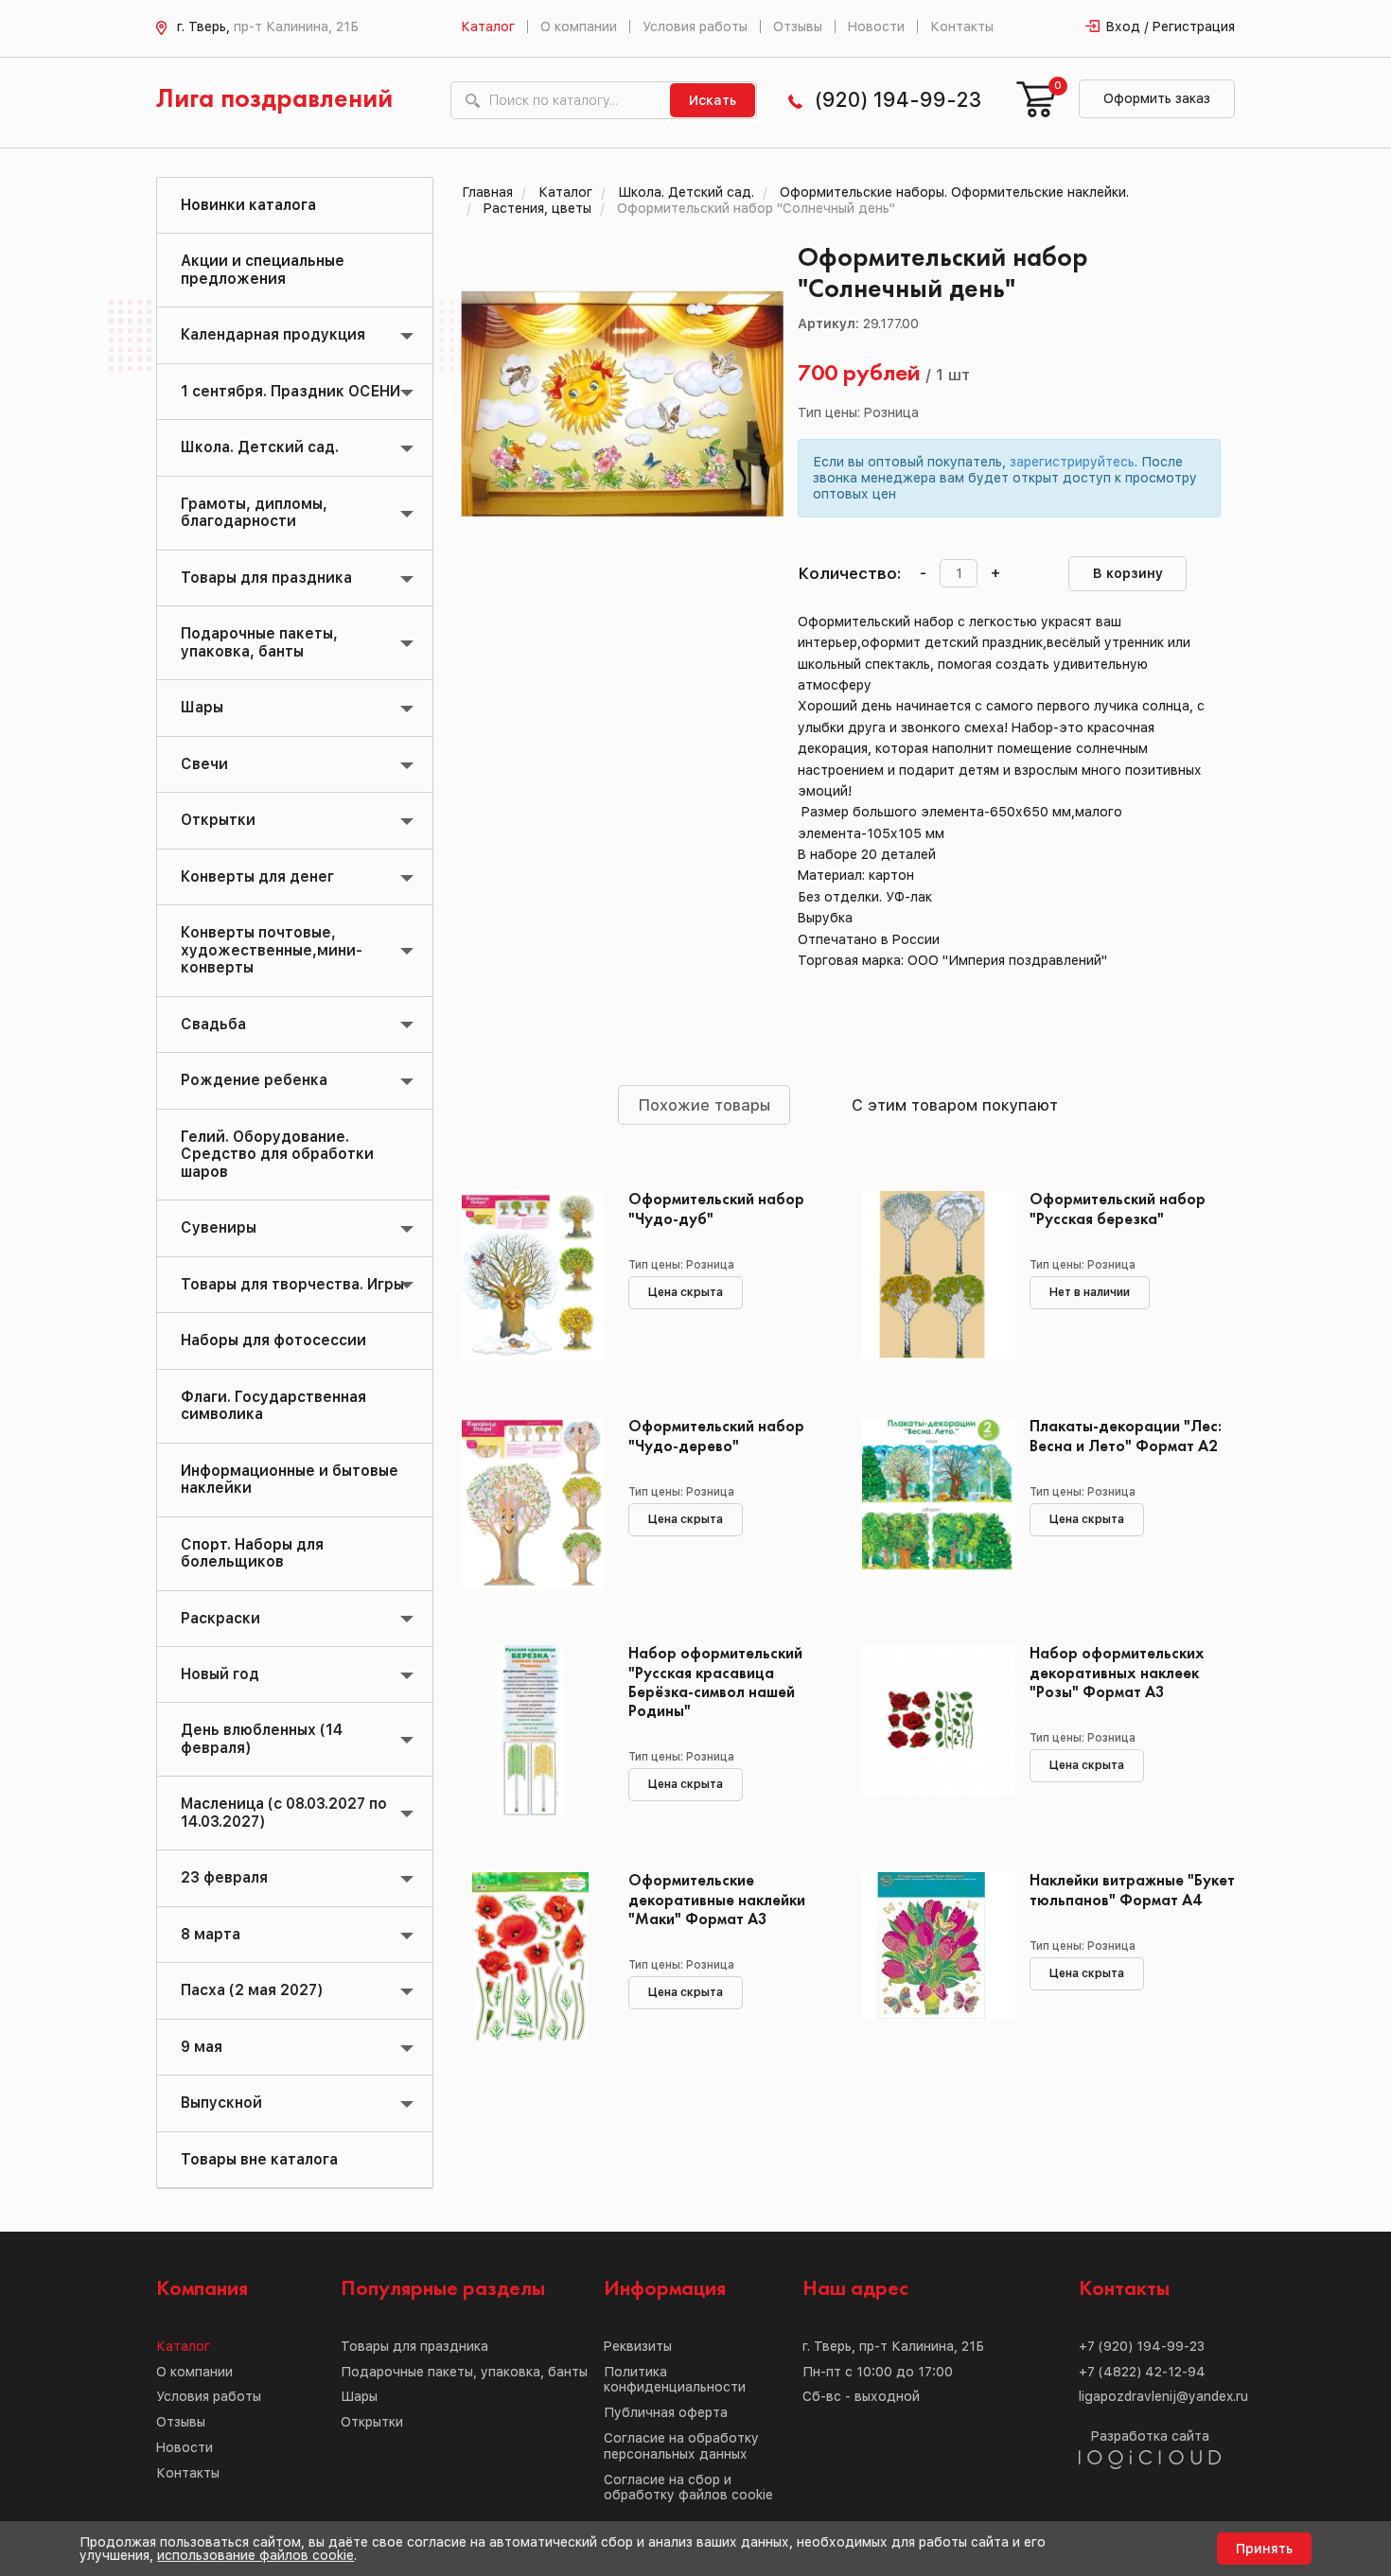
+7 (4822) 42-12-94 (1142, 2372)
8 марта (211, 1934)
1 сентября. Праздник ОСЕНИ (291, 391)
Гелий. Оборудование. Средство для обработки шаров (277, 1154)
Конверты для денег (257, 876)
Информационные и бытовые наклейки (290, 1479)
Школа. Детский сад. (260, 447)
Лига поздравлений (274, 100)
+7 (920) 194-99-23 (1142, 2346)
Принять (1264, 2549)
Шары (202, 707)
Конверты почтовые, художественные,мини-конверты (272, 950)
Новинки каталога (248, 205)
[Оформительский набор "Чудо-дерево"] (531, 1503)
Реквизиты (638, 2346)
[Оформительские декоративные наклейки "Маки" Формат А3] (531, 1957)
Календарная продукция (273, 334)
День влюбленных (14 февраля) (262, 1738)
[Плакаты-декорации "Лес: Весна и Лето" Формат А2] (932, 1503)
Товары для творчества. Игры (292, 1284)
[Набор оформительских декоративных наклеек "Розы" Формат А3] (932, 1730)
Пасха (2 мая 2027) (252, 1990)
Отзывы (798, 26)
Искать (713, 100)
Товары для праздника (266, 578)
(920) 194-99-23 (898, 100)
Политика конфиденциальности (675, 2380)
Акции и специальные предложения (263, 269)
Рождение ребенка (254, 1080)
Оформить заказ (1157, 98)
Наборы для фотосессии (273, 1340)
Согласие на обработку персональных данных (681, 2446)
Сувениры (219, 1227)
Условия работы (695, 26)
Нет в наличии (1090, 1292)
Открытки (218, 820)
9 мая (202, 2047)
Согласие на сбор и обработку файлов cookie (688, 2488)
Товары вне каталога (259, 2159)
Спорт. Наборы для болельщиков (252, 1553)
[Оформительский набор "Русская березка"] (932, 1276)
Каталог (488, 26)
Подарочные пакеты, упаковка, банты (259, 642)
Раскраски (220, 1618)
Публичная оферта (666, 2412)
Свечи (204, 764)
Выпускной (221, 2103)
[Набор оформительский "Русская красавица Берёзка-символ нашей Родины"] (531, 1730)
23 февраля (224, 1877)
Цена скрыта (686, 1292)
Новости (876, 26)
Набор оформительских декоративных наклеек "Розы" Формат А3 (1117, 1673)
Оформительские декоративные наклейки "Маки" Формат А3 (717, 1900)
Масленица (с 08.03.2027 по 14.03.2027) (284, 1812)
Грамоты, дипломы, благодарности (254, 512)
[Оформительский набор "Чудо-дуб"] (531, 1276)
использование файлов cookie (255, 2555)
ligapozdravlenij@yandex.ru (1163, 2396)
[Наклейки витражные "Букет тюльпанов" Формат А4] (932, 1957)
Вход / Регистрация (1171, 26)
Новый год (220, 1674)
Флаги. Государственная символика (273, 1405)
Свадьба (213, 1024)
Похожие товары (704, 1105)
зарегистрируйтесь (1072, 462)
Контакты (962, 26)
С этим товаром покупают (955, 1105)
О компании (579, 26)
